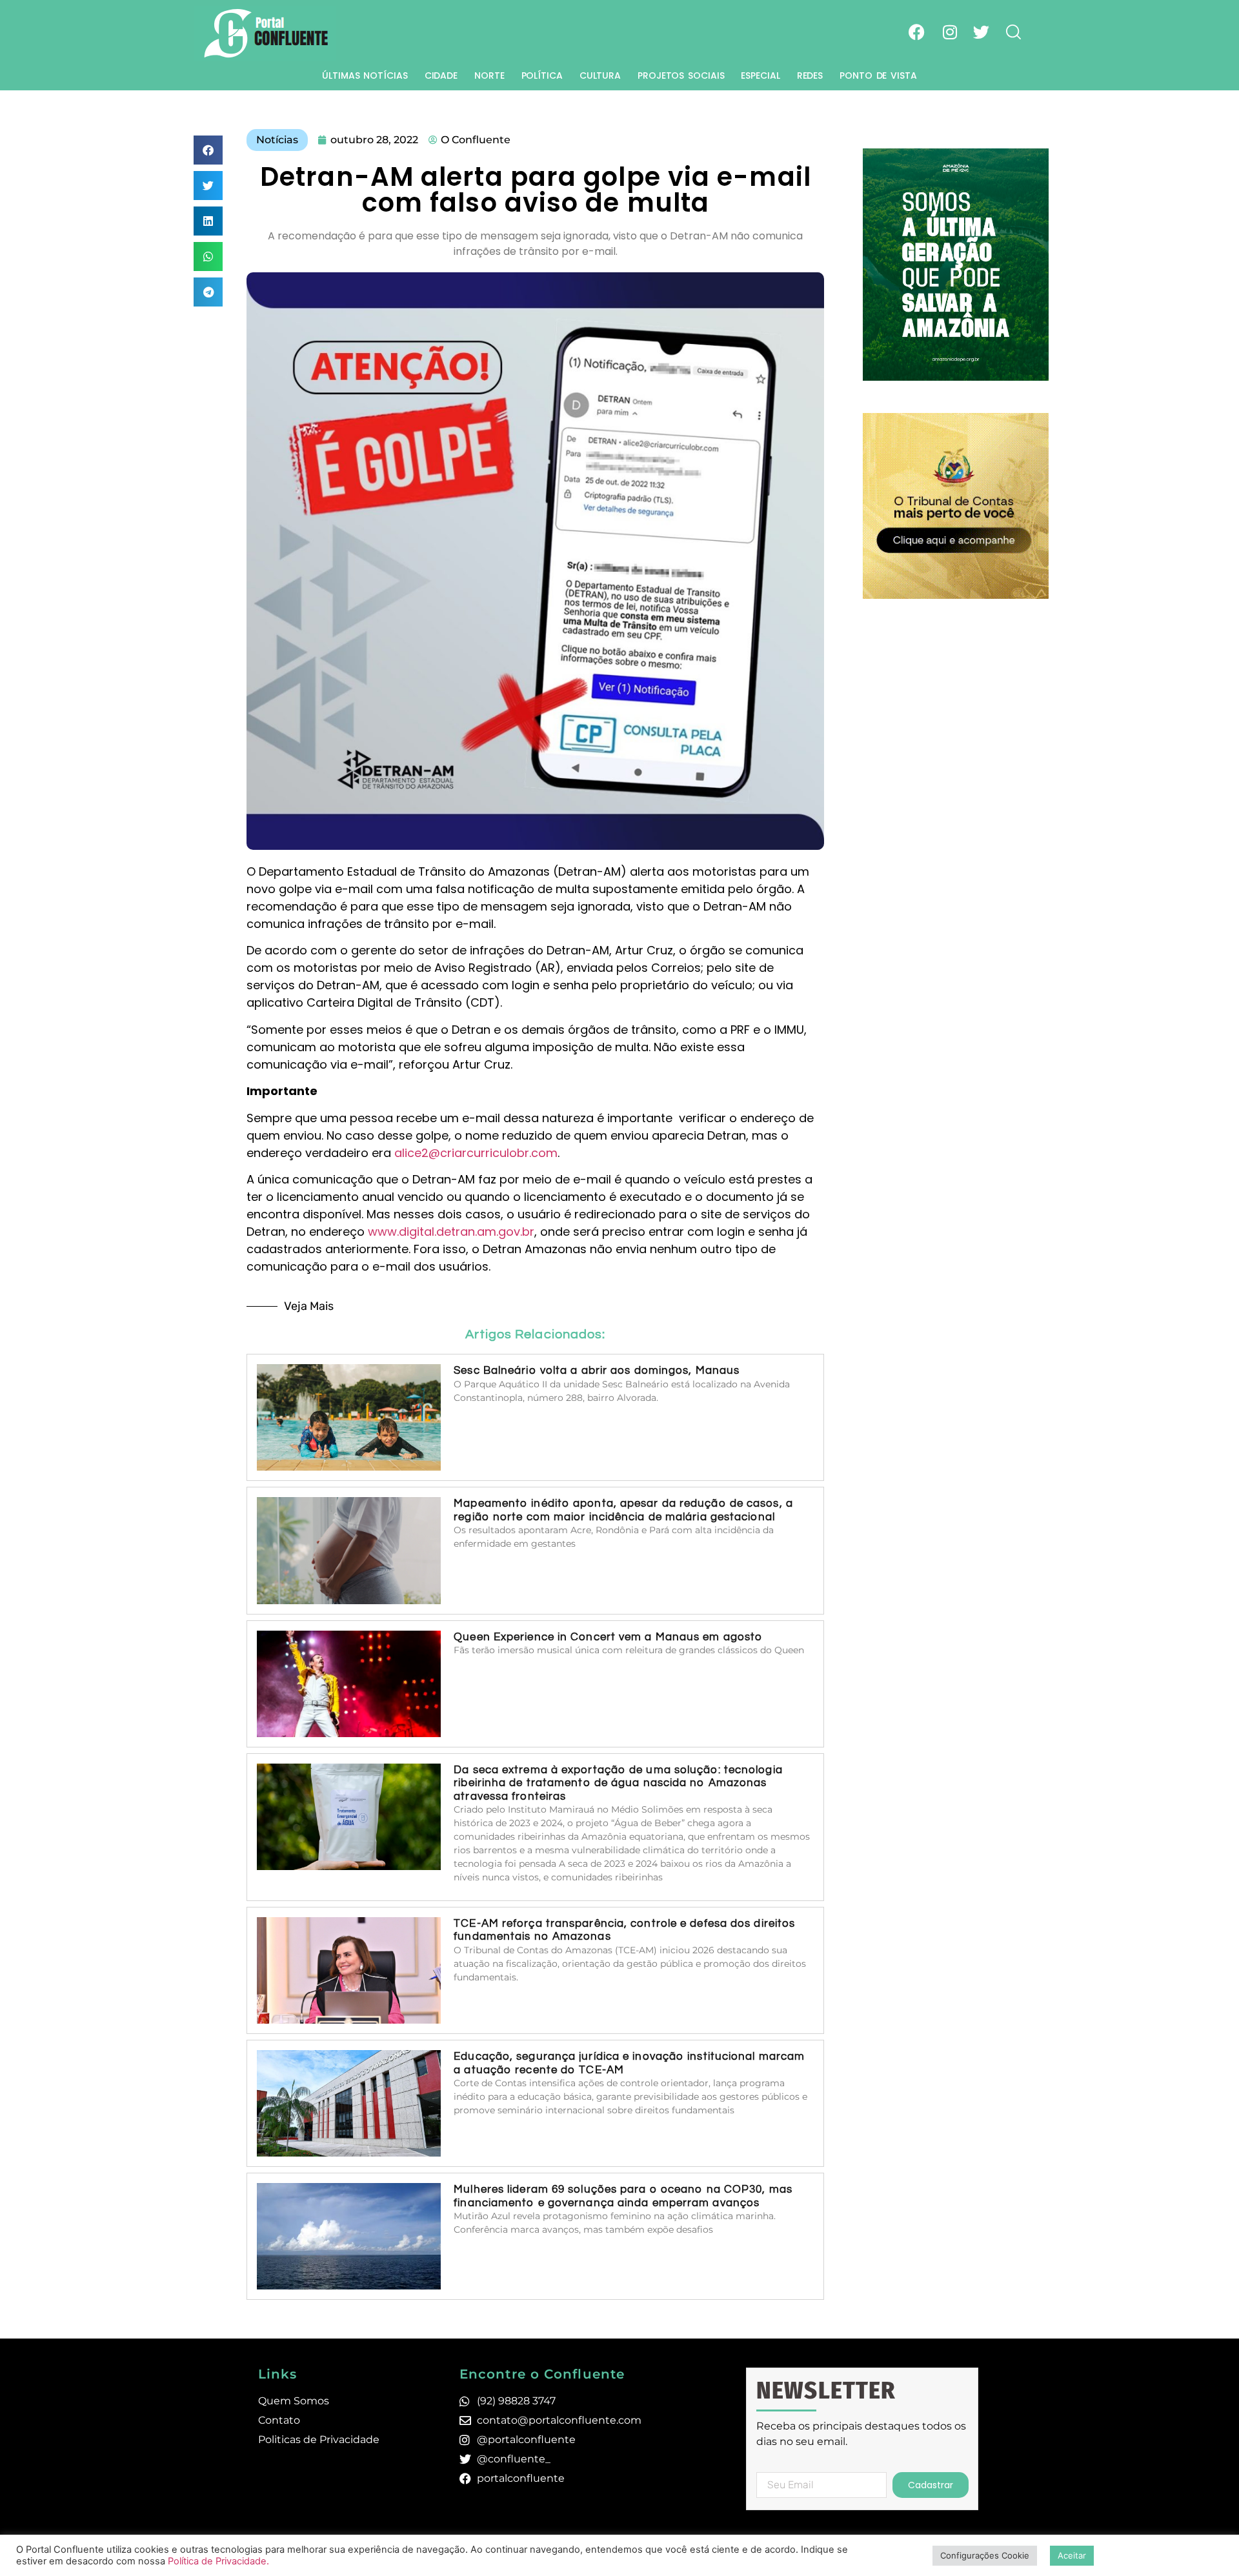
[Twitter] (981, 32)
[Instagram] (950, 32)
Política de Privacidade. (218, 2561)
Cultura (600, 75)
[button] (208, 150)
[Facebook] (917, 32)
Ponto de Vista (878, 75)
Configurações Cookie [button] (985, 2555)
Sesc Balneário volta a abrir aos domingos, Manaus (597, 1371)
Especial (760, 75)
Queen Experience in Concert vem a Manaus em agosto (608, 1637)
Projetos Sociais (681, 75)
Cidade (441, 75)
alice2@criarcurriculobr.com (476, 1153)
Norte (489, 75)
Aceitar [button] (1072, 2555)
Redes (810, 75)
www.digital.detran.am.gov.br (451, 1232)
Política (542, 75)
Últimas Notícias (365, 75)
